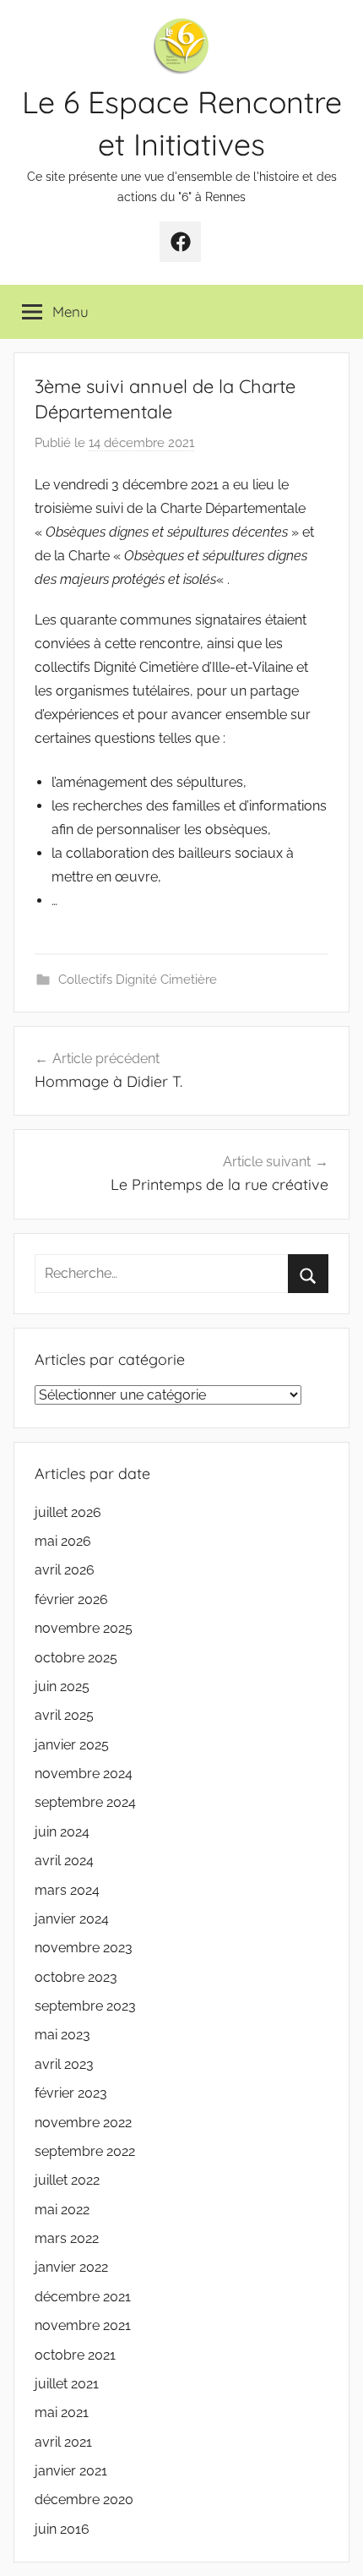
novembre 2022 (83, 2123)
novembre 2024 (84, 1774)
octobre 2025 (76, 1658)
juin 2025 (62, 1686)
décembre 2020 (84, 2500)
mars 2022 (67, 2238)
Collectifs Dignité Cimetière (138, 980)
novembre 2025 (84, 1628)
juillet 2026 (68, 1512)
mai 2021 (62, 2412)
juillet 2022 (67, 2180)
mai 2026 (63, 1541)
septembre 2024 (85, 1802)
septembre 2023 (85, 2006)
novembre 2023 (84, 1948)
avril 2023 (64, 2064)
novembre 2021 (83, 2325)
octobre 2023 (76, 1977)
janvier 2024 (72, 1919)
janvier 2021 (71, 2471)
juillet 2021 (67, 2384)
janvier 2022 (71, 2267)
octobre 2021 (75, 2355)
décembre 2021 (83, 2297)
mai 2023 (62, 2035)
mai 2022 (62, 2210)
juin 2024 (62, 1832)
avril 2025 (64, 1715)
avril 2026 (65, 1570)
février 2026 (71, 1599)
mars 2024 (67, 1890)
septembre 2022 (85, 2151)
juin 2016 (62, 2529)
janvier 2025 (72, 1745)
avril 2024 (64, 1861)
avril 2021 (63, 2442)
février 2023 (71, 2093)
